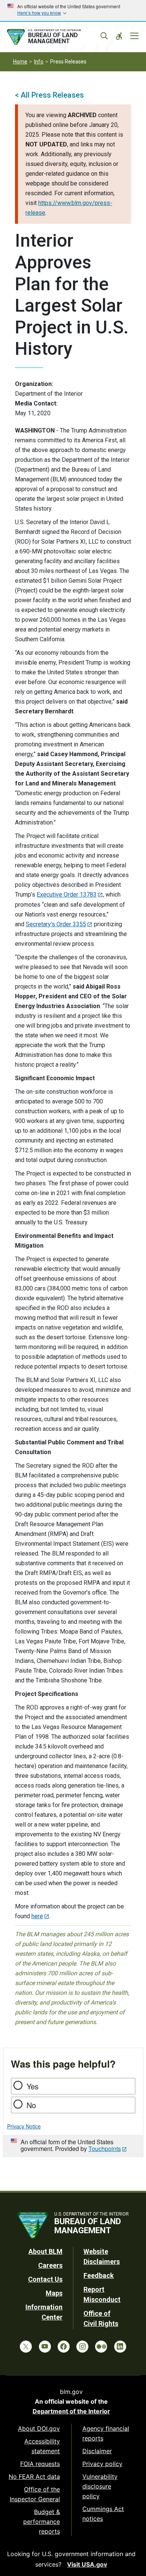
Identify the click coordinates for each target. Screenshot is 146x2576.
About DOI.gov (39, 2428)
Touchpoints (105, 2149)
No (31, 2105)
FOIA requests (40, 2464)
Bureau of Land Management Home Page (55, 37)
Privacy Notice (24, 2126)
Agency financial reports (106, 2433)
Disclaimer (97, 2451)
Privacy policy (102, 2464)
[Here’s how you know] (73, 11)
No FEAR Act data (34, 2477)
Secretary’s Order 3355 (56, 924)
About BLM (45, 2251)
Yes (33, 2086)
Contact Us (45, 2279)
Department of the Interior (71, 2411)
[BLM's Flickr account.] (101, 2347)
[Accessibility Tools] (119, 36)
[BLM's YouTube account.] (45, 2347)
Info (39, 62)
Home (20, 62)
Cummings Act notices (103, 2514)
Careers (50, 2265)
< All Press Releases (49, 95)
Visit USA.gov (87, 2564)
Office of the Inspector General (35, 2494)
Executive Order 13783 (67, 895)
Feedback (99, 2275)
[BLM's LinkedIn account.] (120, 2347)
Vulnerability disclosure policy (100, 2486)
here (37, 1916)
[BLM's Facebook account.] (64, 2347)
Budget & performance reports (42, 2522)
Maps (54, 2293)
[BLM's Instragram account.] (82, 2347)
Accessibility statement (42, 2446)
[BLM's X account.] (26, 2347)
